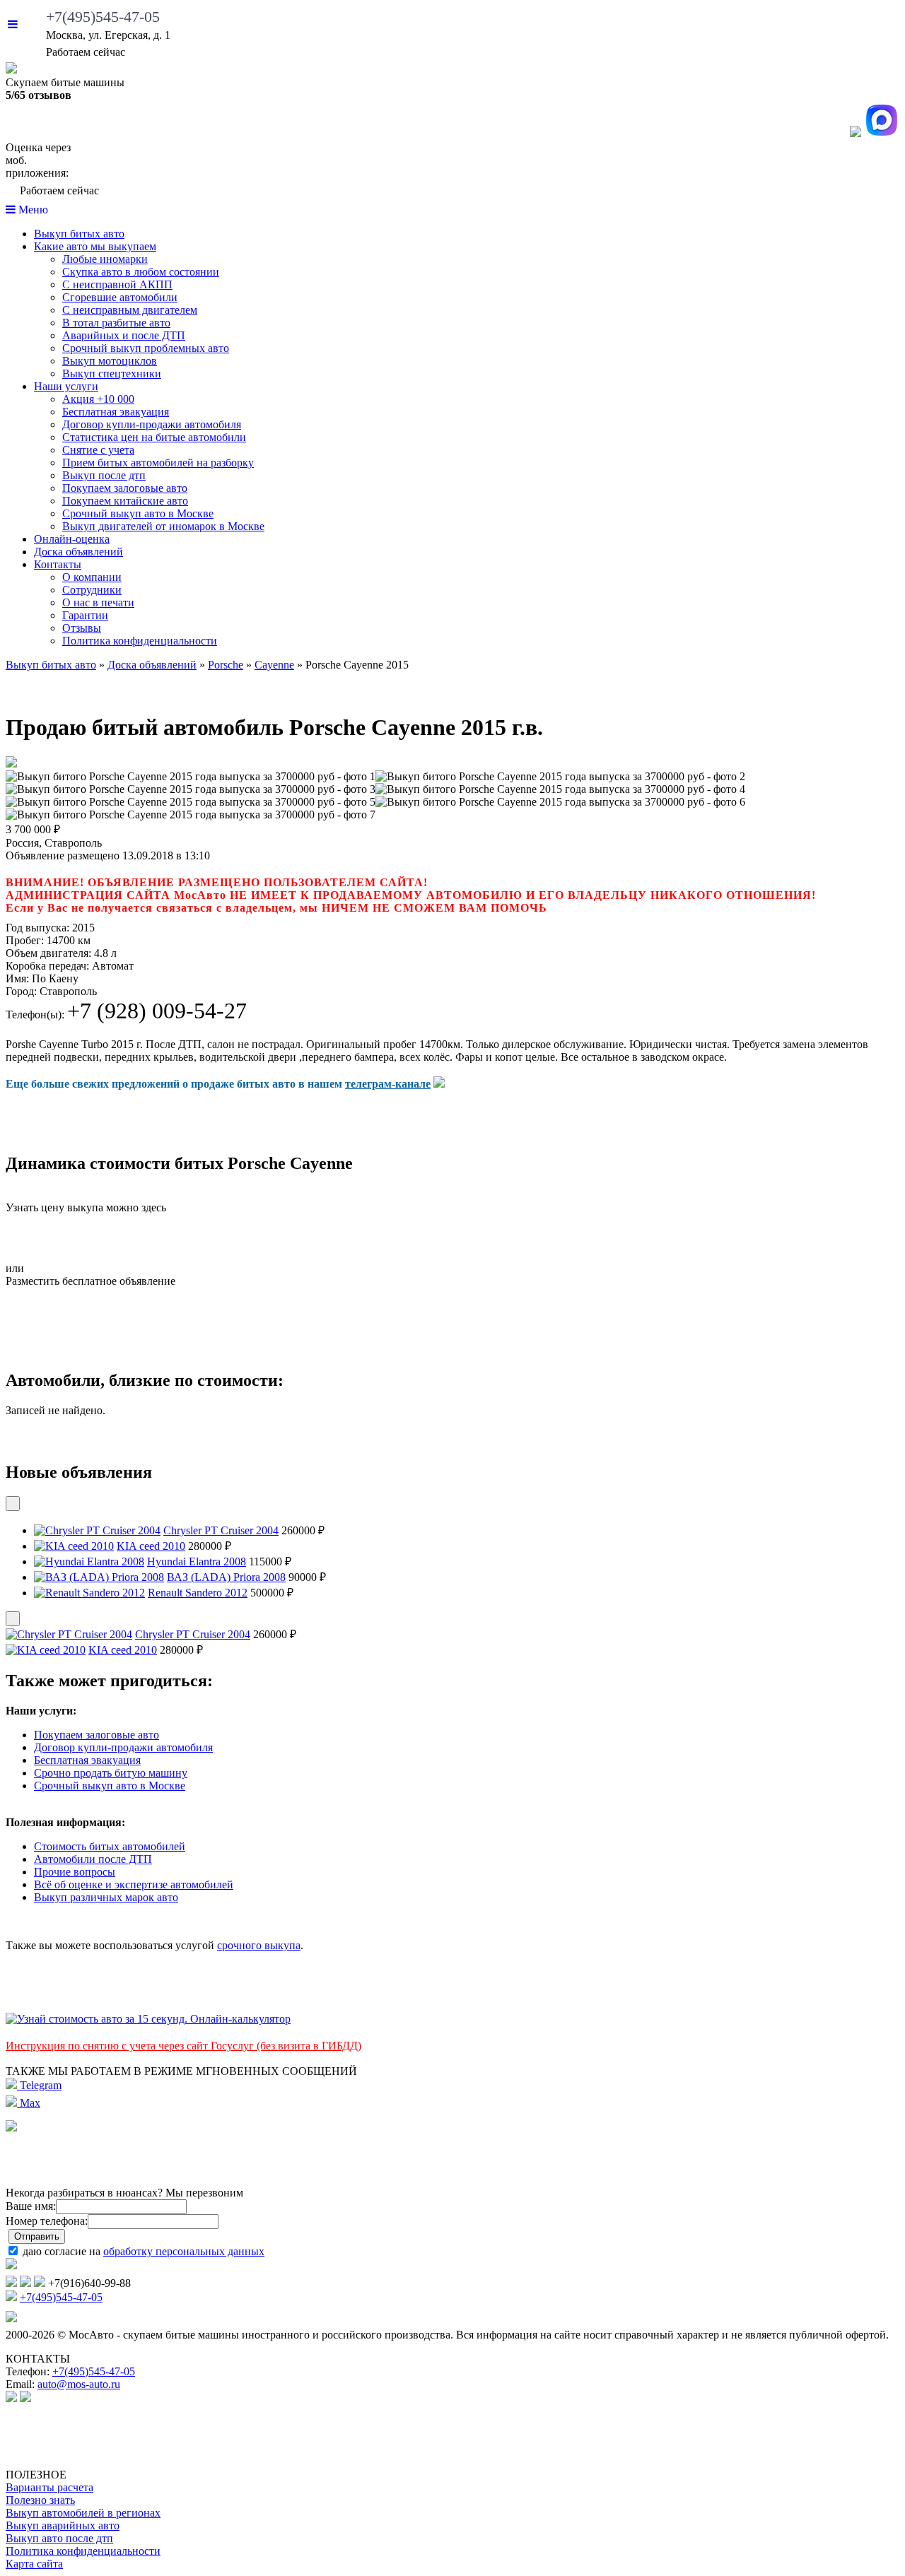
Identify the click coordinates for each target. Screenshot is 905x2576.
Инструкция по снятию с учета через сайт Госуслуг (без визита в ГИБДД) (183, 2046)
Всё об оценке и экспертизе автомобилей (134, 1884)
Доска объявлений (78, 552)
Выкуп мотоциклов (110, 361)
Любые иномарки (105, 259)
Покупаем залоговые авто (125, 488)
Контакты (58, 564)
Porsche (226, 665)
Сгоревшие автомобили (120, 297)
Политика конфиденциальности (140, 641)
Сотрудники (92, 590)
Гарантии (85, 615)
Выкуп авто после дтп (59, 2538)
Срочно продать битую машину (111, 1773)
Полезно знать (40, 2500)
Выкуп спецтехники (112, 374)
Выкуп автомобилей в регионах (83, 2513)
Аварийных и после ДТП (124, 335)
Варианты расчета (49, 2487)
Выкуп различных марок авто (106, 1897)
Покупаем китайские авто (125, 501)
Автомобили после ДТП (93, 1859)
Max (29, 2103)
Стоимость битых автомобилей (110, 1846)
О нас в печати (98, 602)
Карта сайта (34, 2564)
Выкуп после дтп (104, 475)
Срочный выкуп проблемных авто (146, 348)
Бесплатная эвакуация (116, 412)
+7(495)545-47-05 (103, 17)
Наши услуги (66, 386)
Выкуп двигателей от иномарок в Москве (163, 526)
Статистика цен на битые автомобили (154, 437)
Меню (32, 210)
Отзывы (82, 628)
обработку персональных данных (184, 2251)
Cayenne (274, 665)
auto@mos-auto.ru (79, 2384)
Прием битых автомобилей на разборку (158, 463)
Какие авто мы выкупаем (95, 246)
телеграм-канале (388, 1084)
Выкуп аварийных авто (63, 2525)
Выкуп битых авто (79, 234)
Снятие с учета (98, 450)
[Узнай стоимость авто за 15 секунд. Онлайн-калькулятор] (148, 2019)
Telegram (39, 2085)
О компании (92, 577)
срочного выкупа (259, 1945)
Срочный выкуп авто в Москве (138, 513)
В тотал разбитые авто (116, 323)
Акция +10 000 (98, 399)
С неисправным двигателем (130, 310)
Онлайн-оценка (72, 539)
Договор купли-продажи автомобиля (152, 424)
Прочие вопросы (75, 1872)
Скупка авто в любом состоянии (141, 272)
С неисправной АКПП (117, 284)
